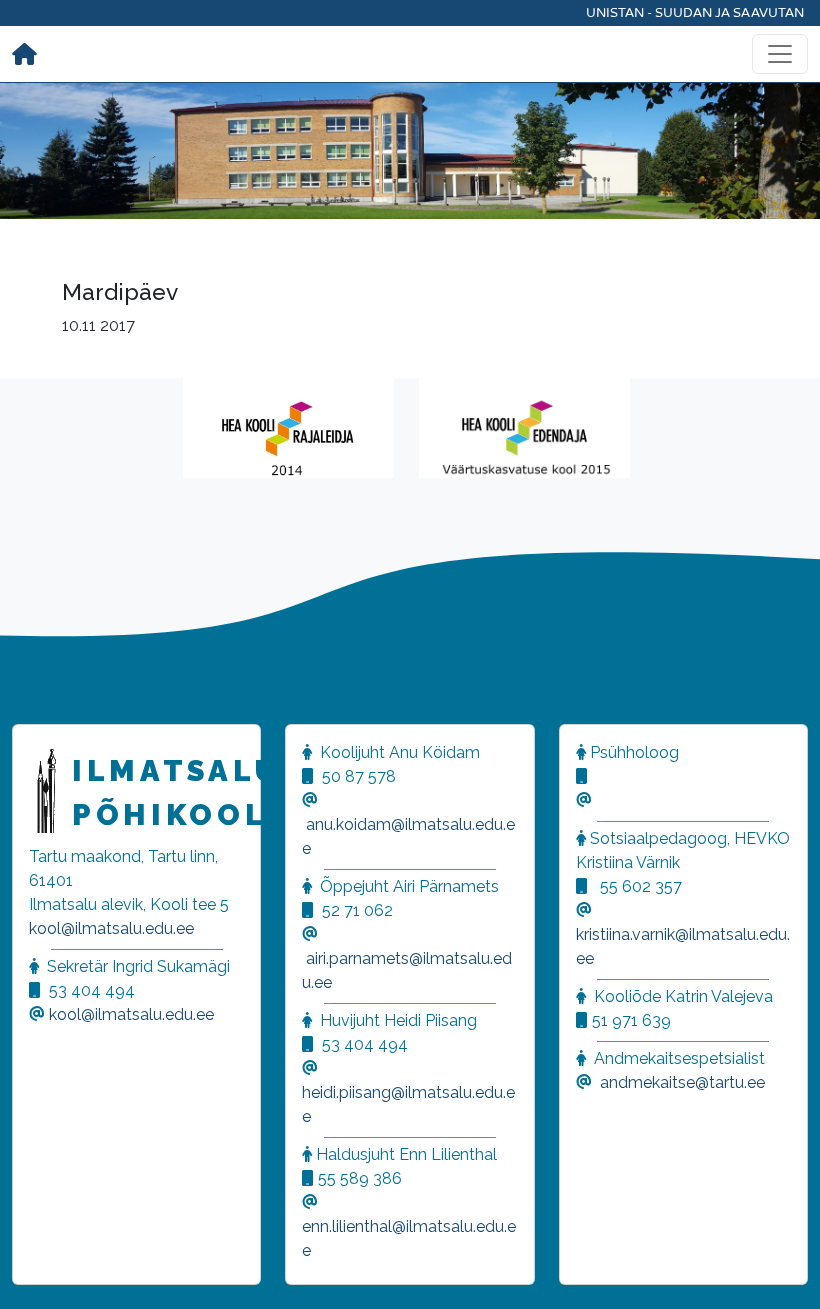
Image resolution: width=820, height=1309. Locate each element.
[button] (40, 1269)
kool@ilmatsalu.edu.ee (111, 928)
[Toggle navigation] (780, 54)
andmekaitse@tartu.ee (682, 1082)
